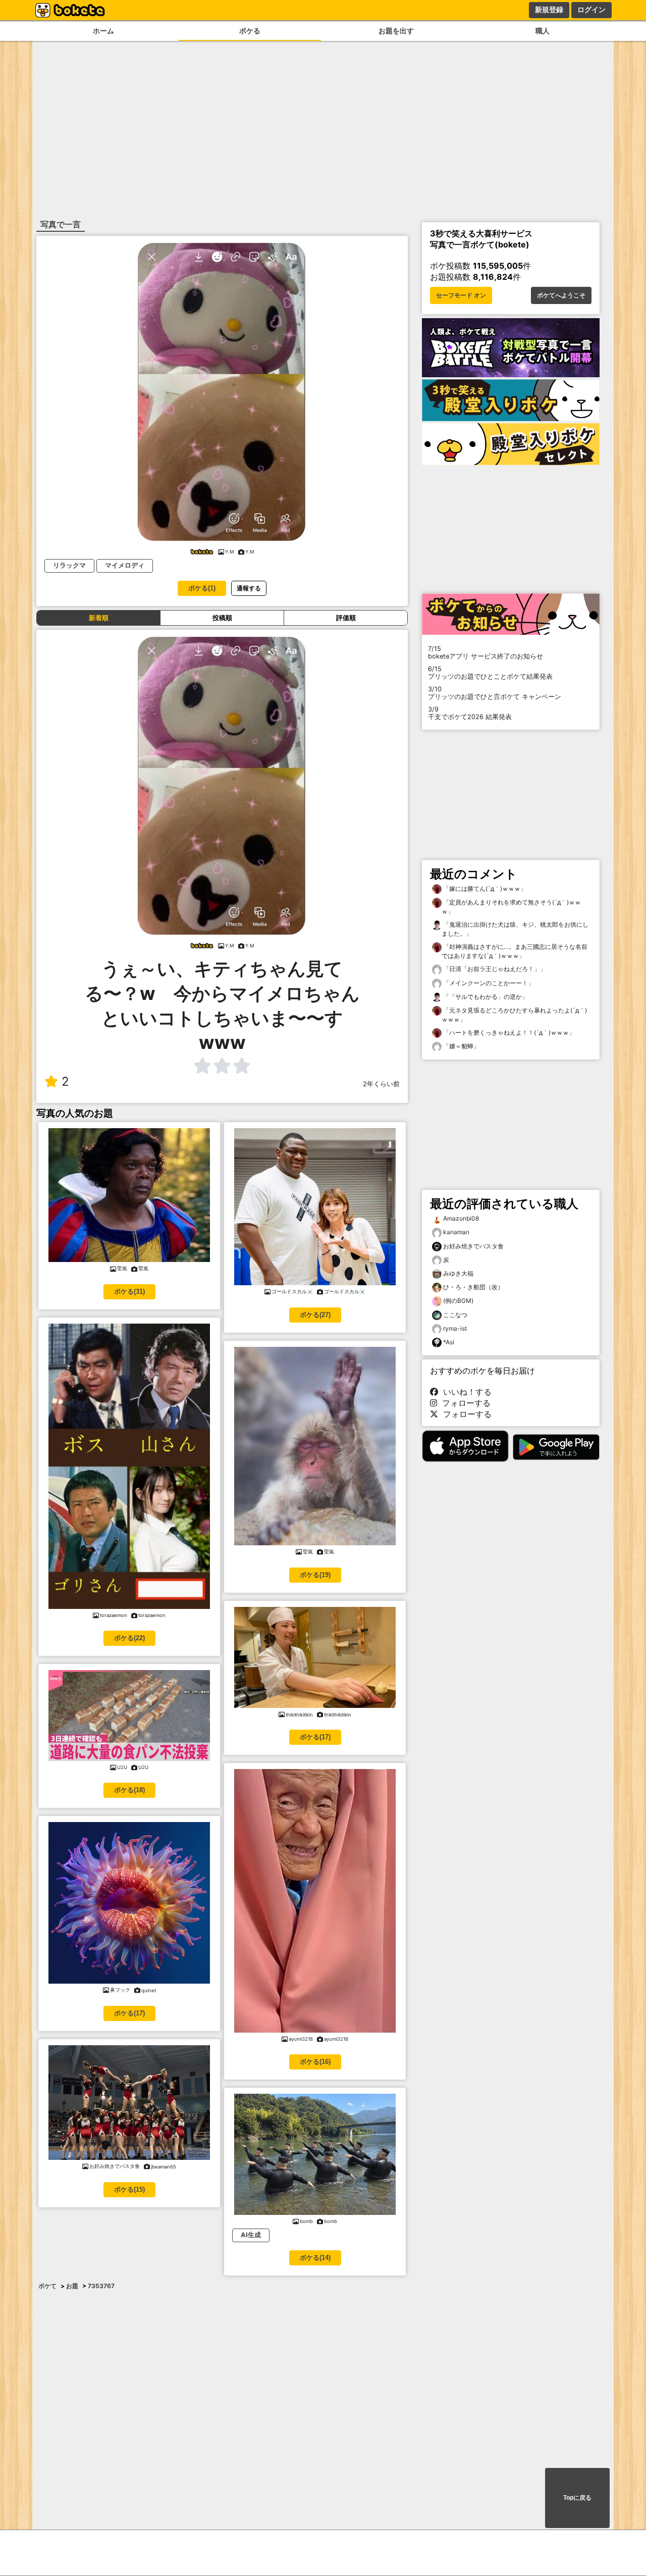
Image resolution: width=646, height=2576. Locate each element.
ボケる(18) (129, 1790)
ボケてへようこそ (561, 295)
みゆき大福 (458, 1273)
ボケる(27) (315, 1315)
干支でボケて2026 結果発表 (470, 713)
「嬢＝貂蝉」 (461, 1046)
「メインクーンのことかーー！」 (488, 983)
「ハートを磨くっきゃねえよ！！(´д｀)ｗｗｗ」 (508, 1032)
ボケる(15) (129, 2189)
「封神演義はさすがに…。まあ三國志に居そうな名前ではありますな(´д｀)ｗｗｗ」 (515, 951)
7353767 (101, 2286)
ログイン (591, 10)
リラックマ (69, 565)
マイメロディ (125, 565)
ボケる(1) (202, 588)
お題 (72, 2286)
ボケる (250, 31)
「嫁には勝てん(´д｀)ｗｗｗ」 (484, 889)
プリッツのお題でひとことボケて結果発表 (490, 673)
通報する (249, 588)
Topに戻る (577, 2498)
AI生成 (251, 2235)
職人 (543, 31)
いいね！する (465, 1392)
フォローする (464, 1403)
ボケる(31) (129, 1292)
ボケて (47, 2286)
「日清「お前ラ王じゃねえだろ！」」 (494, 969)
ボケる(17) (129, 2013)
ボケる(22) (129, 1638)
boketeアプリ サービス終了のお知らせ (486, 652)
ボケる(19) (315, 1575)
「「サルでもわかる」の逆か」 (485, 997)
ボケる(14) (315, 2258)
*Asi (449, 1342)
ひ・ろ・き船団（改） (473, 1287)
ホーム (103, 31)
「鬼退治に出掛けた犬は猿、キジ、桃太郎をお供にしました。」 (515, 929)
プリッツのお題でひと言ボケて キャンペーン (495, 693)
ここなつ (455, 1315)
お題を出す (396, 31)
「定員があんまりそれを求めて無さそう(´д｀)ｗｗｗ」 (511, 907)
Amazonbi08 (461, 1218)
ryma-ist (455, 1328)
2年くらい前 (381, 1084)
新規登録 (549, 10)
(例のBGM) (458, 1301)
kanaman (456, 1232)
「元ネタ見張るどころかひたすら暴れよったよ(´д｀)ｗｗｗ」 (514, 1015)
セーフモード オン (461, 295)
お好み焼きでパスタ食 (473, 1246)
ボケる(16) (315, 2062)
